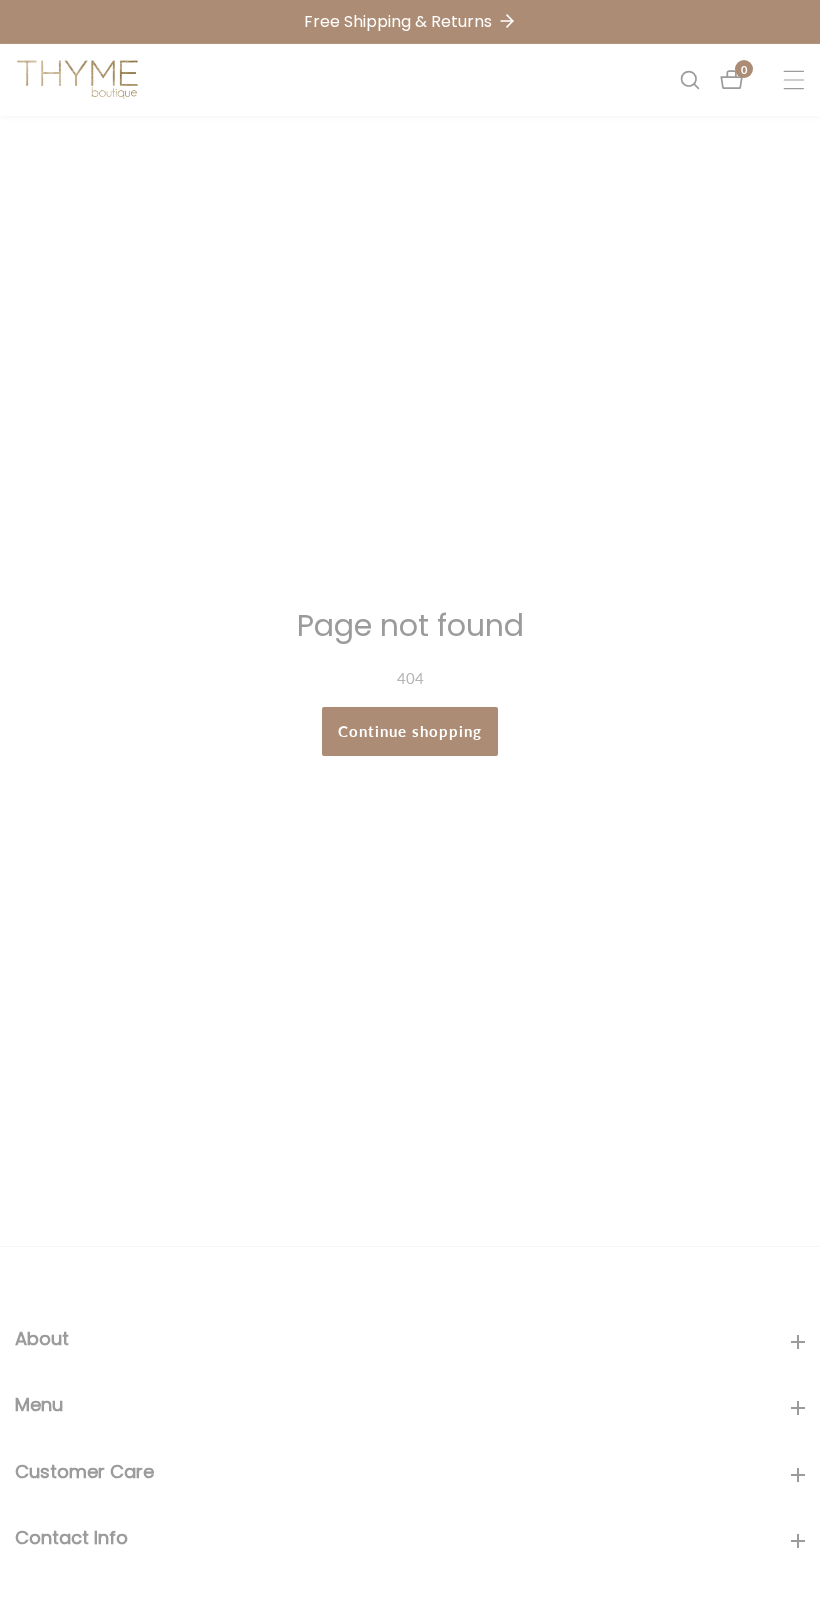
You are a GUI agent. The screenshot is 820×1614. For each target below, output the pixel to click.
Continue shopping (410, 731)
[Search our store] (700, 80)
